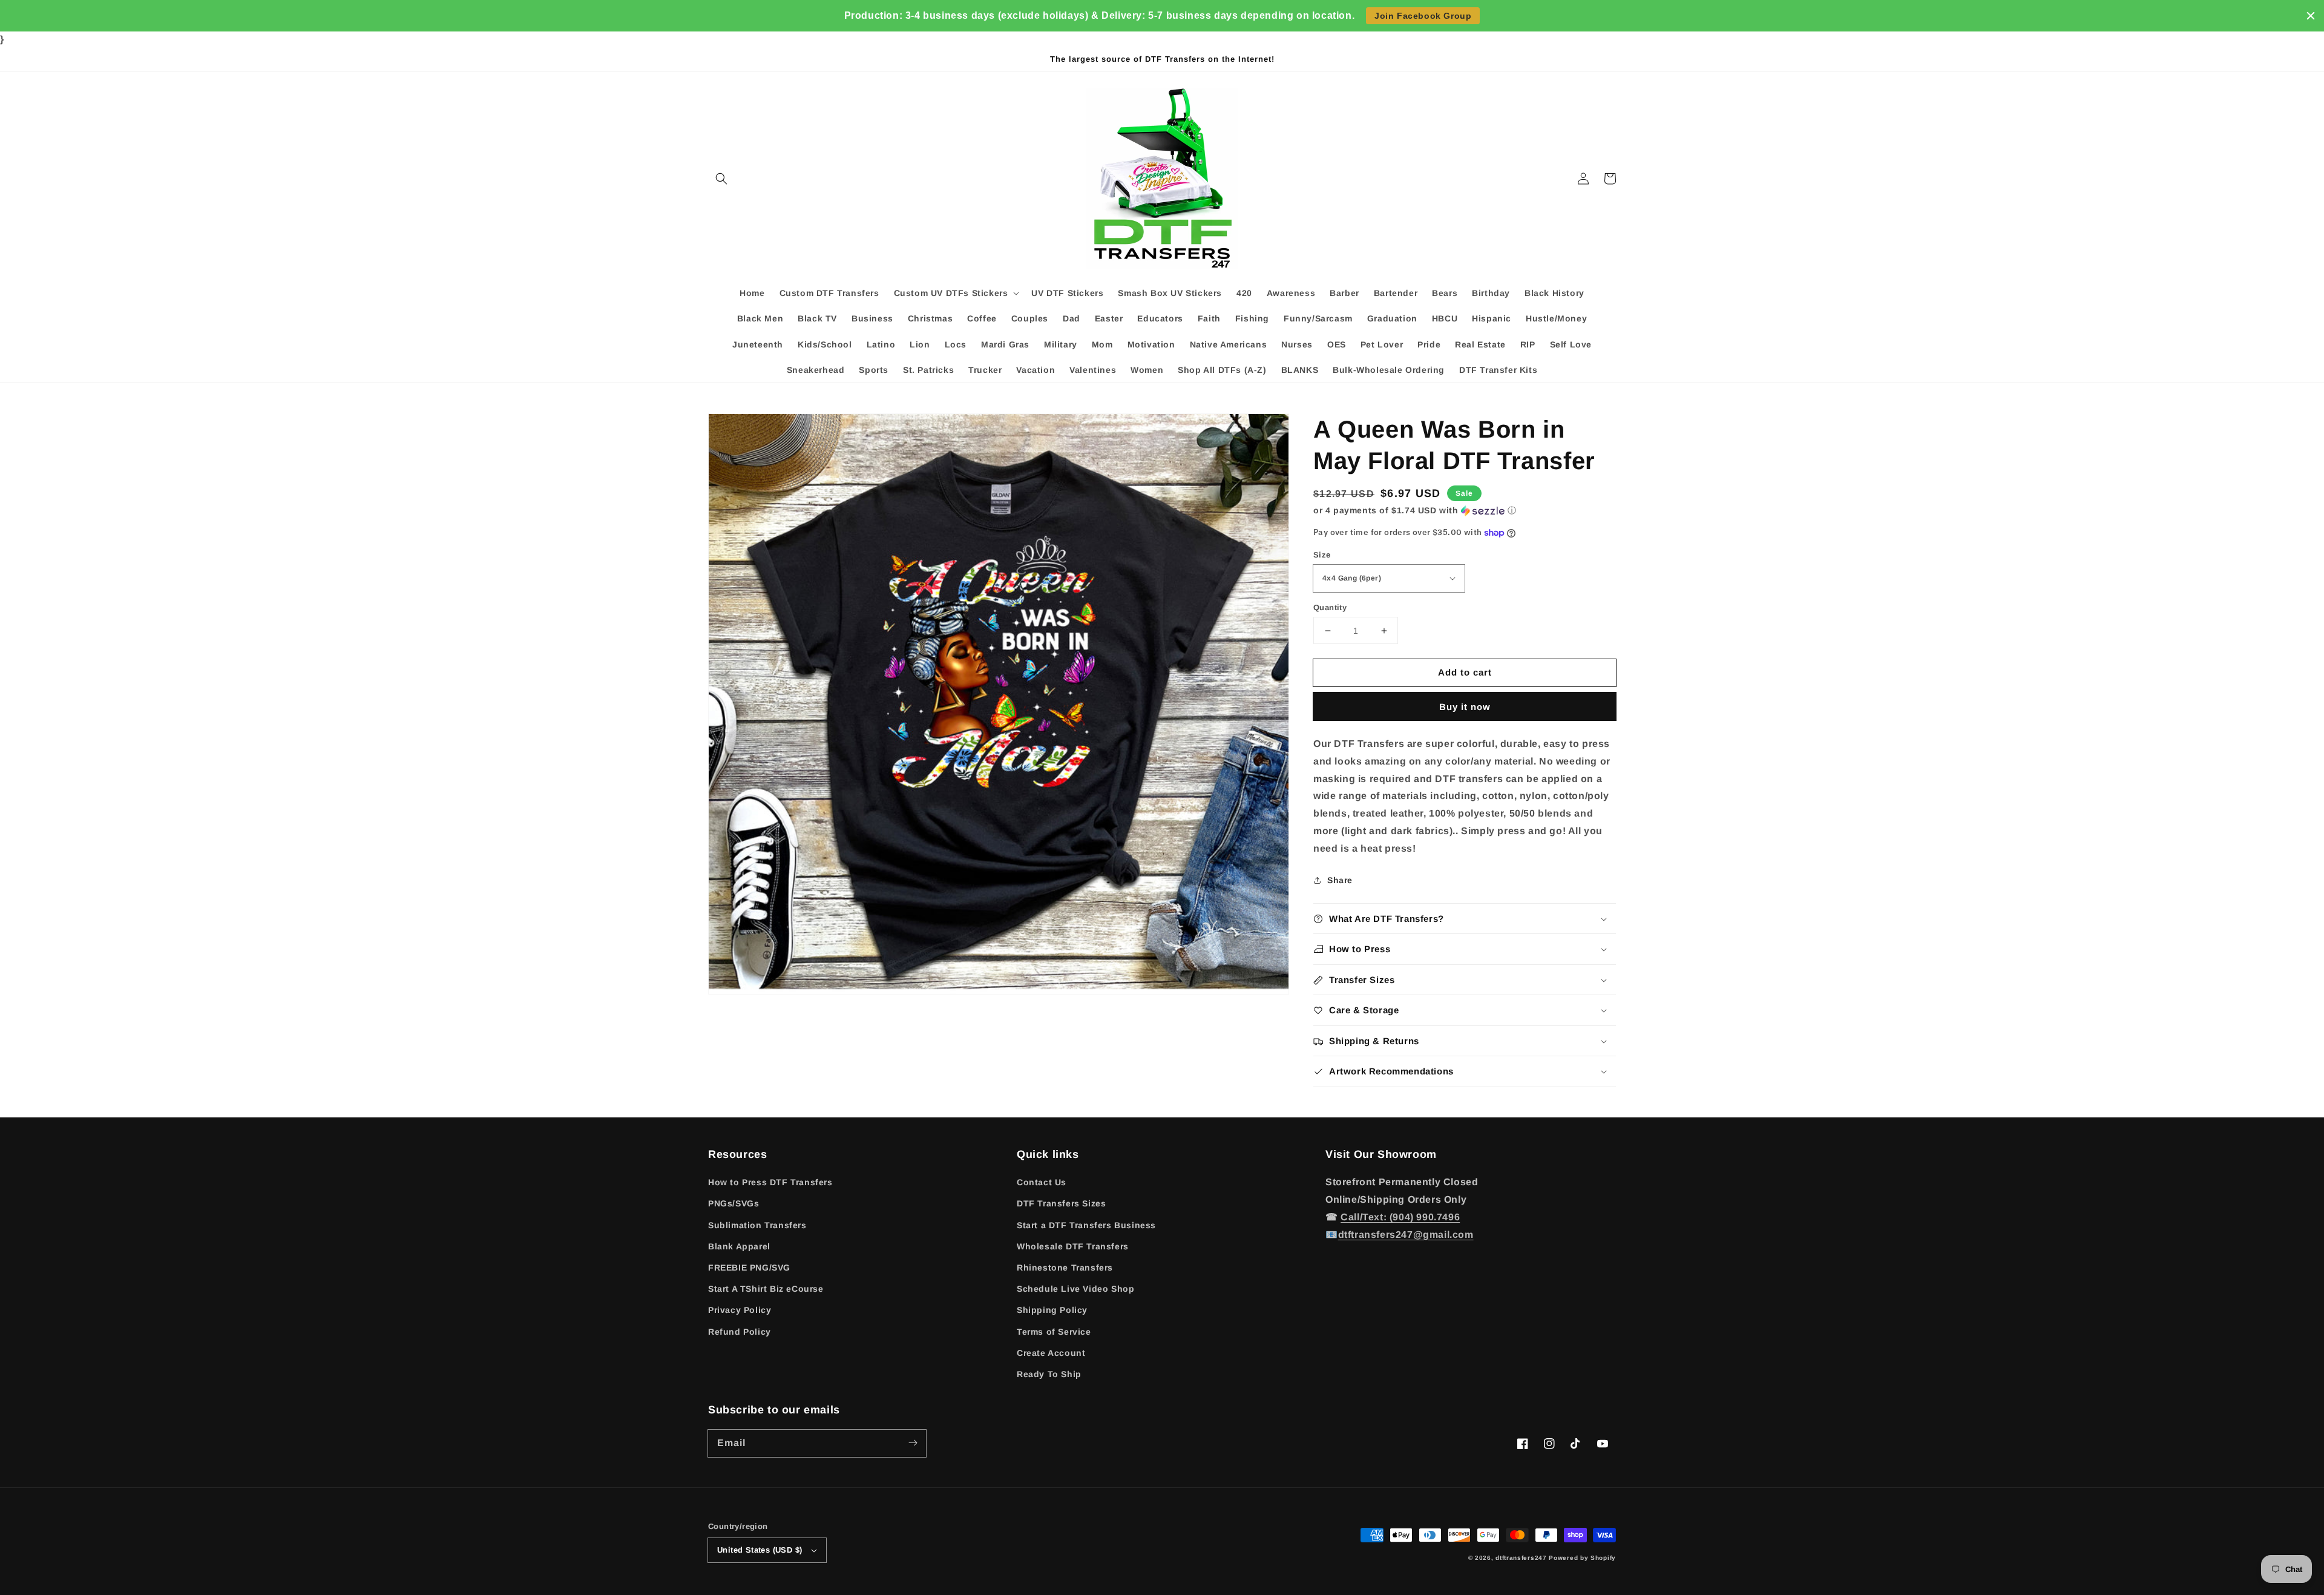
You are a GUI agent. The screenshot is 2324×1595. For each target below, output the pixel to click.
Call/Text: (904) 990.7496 (1400, 1217)
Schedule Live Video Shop (1075, 1289)
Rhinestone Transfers (1065, 1268)
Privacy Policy (740, 1310)
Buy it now (1465, 707)
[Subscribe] (913, 1443)
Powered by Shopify (1582, 1558)
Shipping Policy (1052, 1310)
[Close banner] (2311, 16)
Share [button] (1340, 880)
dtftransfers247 (1521, 1558)
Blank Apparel (739, 1246)
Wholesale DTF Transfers (1073, 1246)
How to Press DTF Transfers (770, 1182)
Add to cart (1465, 672)
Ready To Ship (1049, 1374)
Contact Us (1042, 1182)
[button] (721, 179)
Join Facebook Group (1423, 16)
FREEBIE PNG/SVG (749, 1268)
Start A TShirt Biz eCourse (766, 1289)
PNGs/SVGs (734, 1203)
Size (1322, 555)
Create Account (1051, 1353)
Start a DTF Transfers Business (1086, 1225)
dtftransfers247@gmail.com (1406, 1235)
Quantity (1330, 607)
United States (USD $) (760, 1550)
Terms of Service (1054, 1332)
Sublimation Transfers (757, 1225)
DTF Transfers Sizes (1061, 1203)
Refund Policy (740, 1332)
